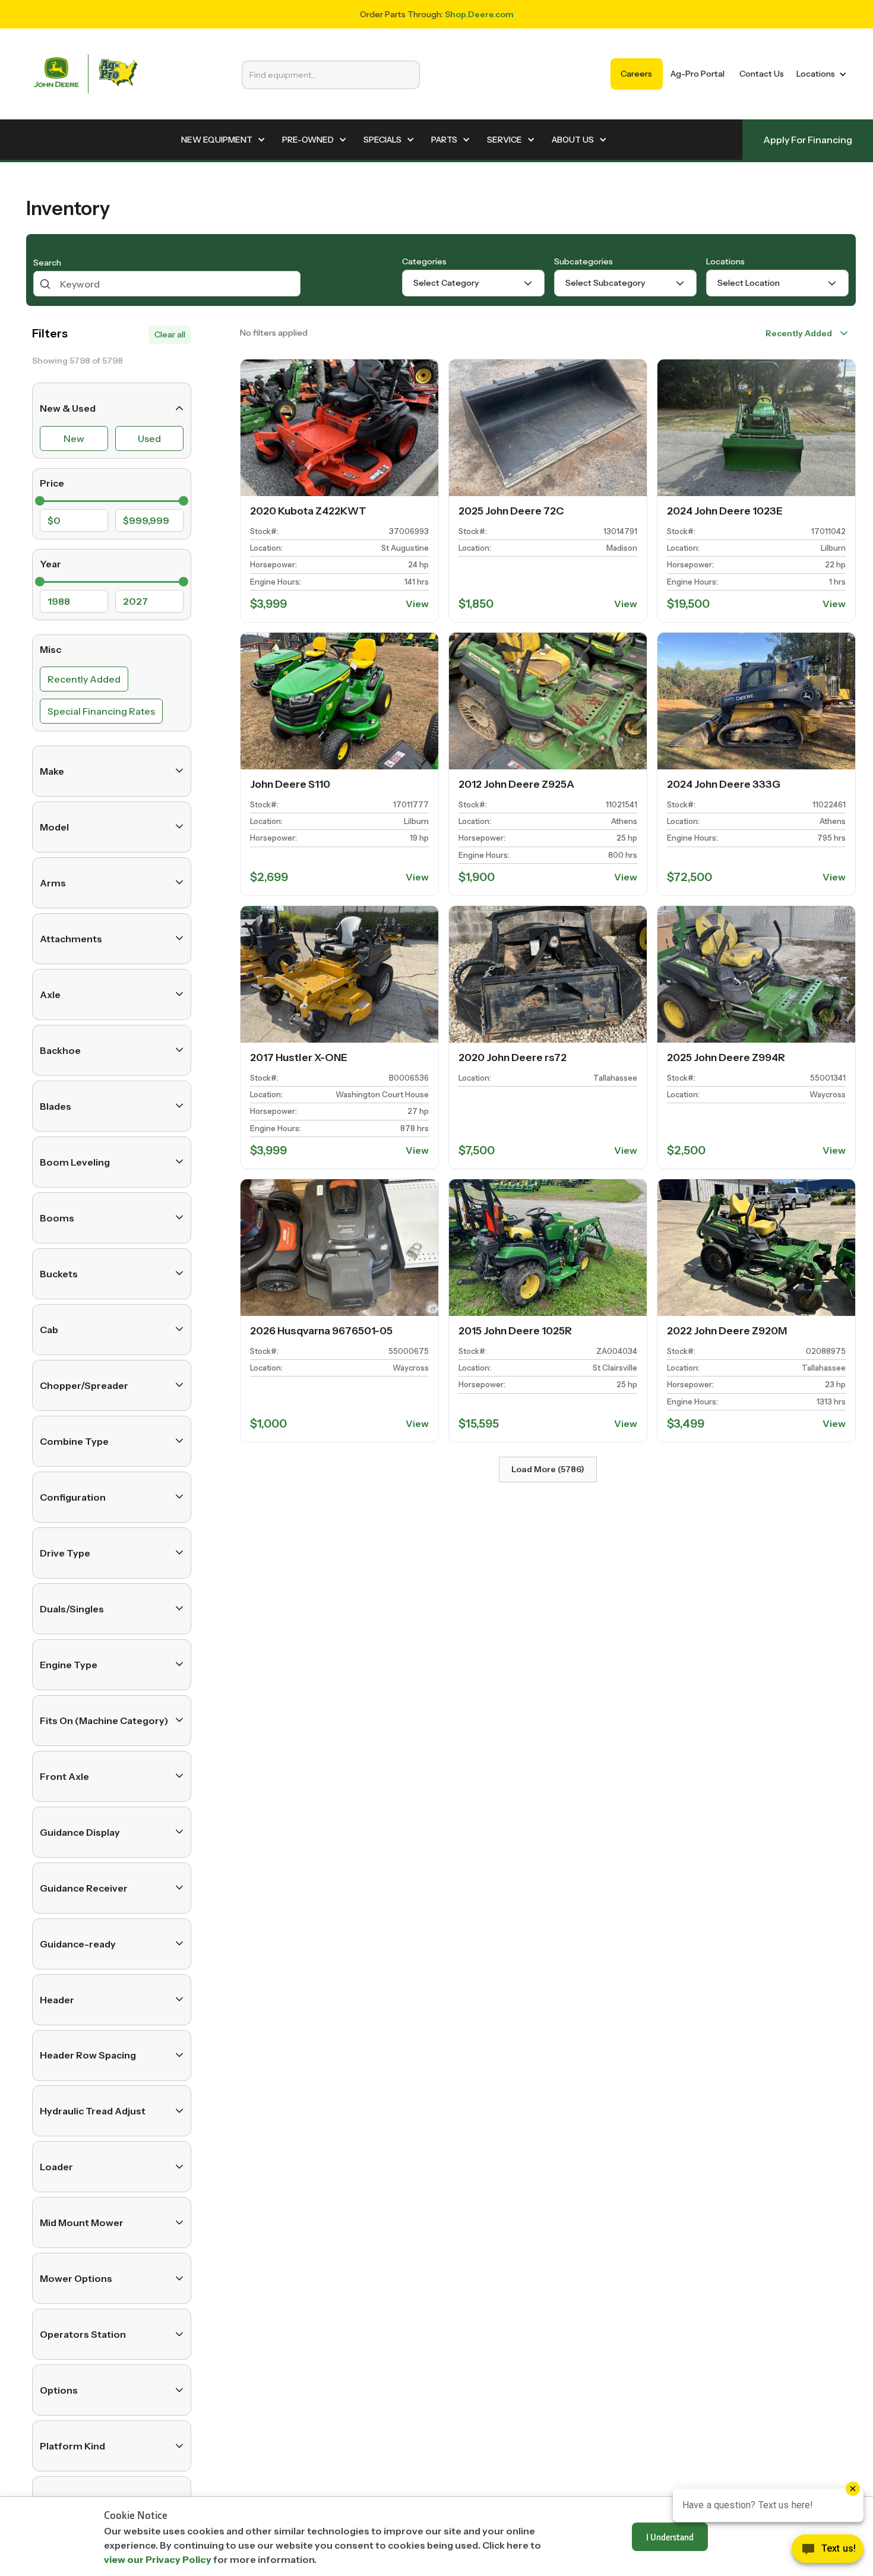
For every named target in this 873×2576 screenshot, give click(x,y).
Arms (53, 882)
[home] (86, 74)
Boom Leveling (75, 1161)
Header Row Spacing (88, 2055)
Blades (56, 1106)
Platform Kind (72, 2446)
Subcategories (583, 261)
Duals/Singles (72, 1608)
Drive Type (65, 1552)
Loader (56, 2167)
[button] (819, 74)
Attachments (71, 938)
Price (52, 483)
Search (47, 263)
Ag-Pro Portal (698, 74)
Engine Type (69, 1664)
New (74, 438)
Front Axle (64, 1776)
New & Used (68, 408)
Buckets (59, 1273)
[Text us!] (828, 2552)
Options (59, 2390)
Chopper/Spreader (84, 1385)
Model (54, 826)
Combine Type (74, 1441)
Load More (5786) (548, 1469)
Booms (57, 1217)
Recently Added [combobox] (799, 333)
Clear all (170, 334)
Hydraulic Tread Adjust (93, 2111)
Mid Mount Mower (82, 2223)
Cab (49, 1329)
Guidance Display (80, 1832)
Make (52, 771)
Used (149, 438)
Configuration (73, 1497)
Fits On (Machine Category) (104, 1720)
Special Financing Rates (101, 711)
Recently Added (84, 678)
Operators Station (83, 2334)
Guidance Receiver (84, 1887)
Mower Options (76, 2278)
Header (57, 1999)
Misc (50, 649)
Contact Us (762, 74)
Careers (636, 74)
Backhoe (60, 1050)
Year (50, 563)
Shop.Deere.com (479, 14)
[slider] (40, 501)
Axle (50, 994)
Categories (424, 261)
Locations (725, 261)
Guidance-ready (78, 1943)
